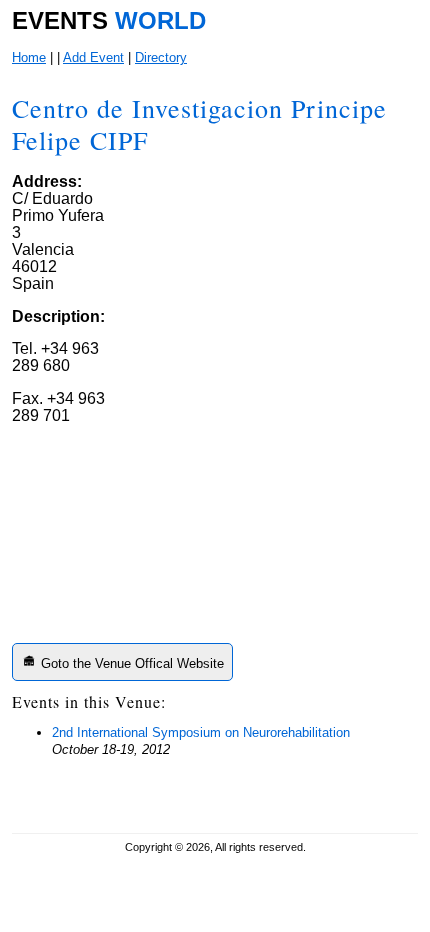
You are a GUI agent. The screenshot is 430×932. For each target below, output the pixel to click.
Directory (161, 57)
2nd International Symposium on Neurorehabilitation (201, 732)
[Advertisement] (263, 508)
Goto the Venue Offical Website (130, 663)
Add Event (93, 57)
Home (29, 57)
